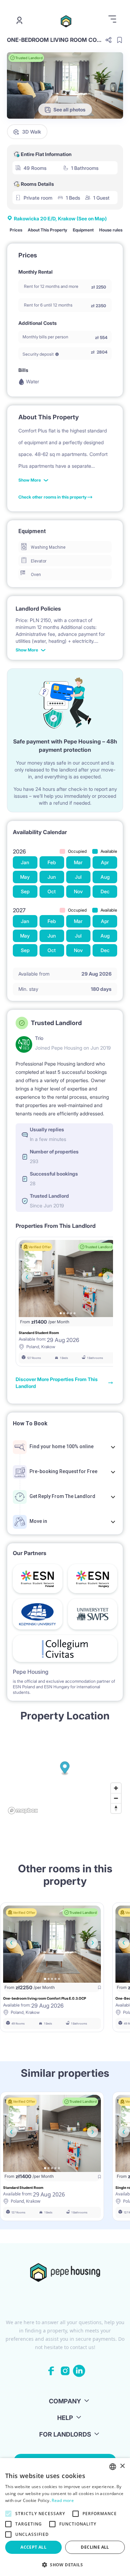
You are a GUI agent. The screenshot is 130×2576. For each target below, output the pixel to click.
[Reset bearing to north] (116, 1808)
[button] (65, 2565)
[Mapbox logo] (23, 1811)
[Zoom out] (116, 1798)
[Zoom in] (116, 1788)
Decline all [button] (95, 2547)
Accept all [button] (33, 2547)
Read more (63, 2500)
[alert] (65, 2517)
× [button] (122, 2466)
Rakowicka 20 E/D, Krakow (60, 218)
